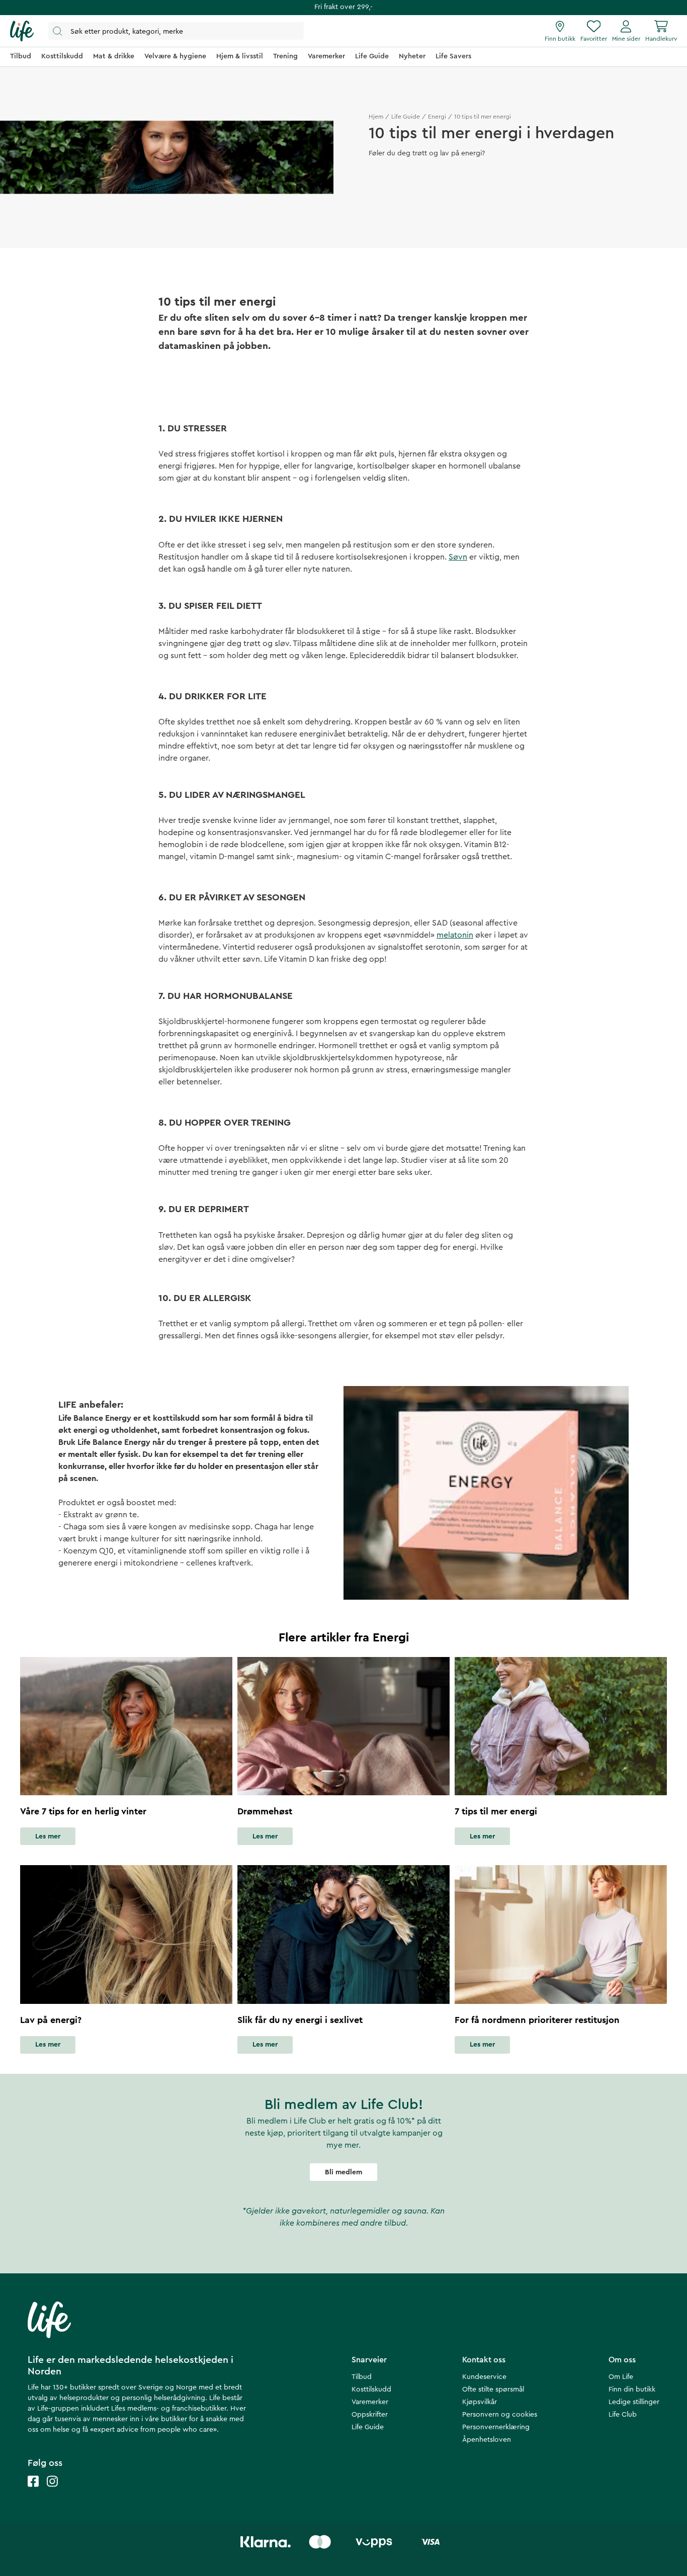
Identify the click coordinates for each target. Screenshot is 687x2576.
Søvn (458, 557)
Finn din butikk (632, 2389)
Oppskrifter (370, 2415)
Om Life (621, 2377)
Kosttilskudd (371, 2389)
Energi (437, 117)
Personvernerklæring (496, 2427)
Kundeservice (484, 2377)
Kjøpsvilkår (480, 2402)
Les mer (48, 1836)
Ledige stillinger (634, 2402)
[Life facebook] (33, 2491)
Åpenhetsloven (487, 2440)
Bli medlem (343, 2172)
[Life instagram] (52, 2491)
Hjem (376, 117)
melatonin (455, 935)
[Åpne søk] (176, 31)
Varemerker (370, 2402)
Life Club (623, 2415)
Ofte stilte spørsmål (493, 2389)
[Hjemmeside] (22, 31)
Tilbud (362, 2377)
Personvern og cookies (500, 2415)
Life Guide (406, 117)
